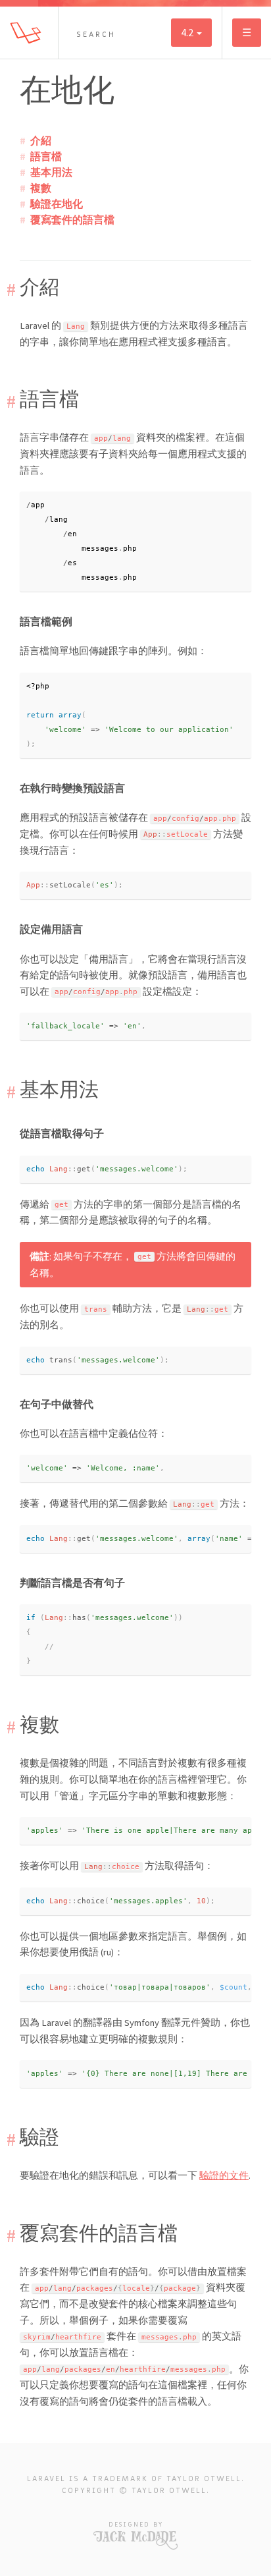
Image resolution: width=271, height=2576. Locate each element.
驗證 (39, 2137)
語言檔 (46, 156)
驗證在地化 (57, 204)
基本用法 (51, 172)
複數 (41, 188)
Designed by (136, 2524)
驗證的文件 (224, 2175)
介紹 (41, 140)
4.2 (188, 32)
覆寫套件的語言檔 (72, 219)
